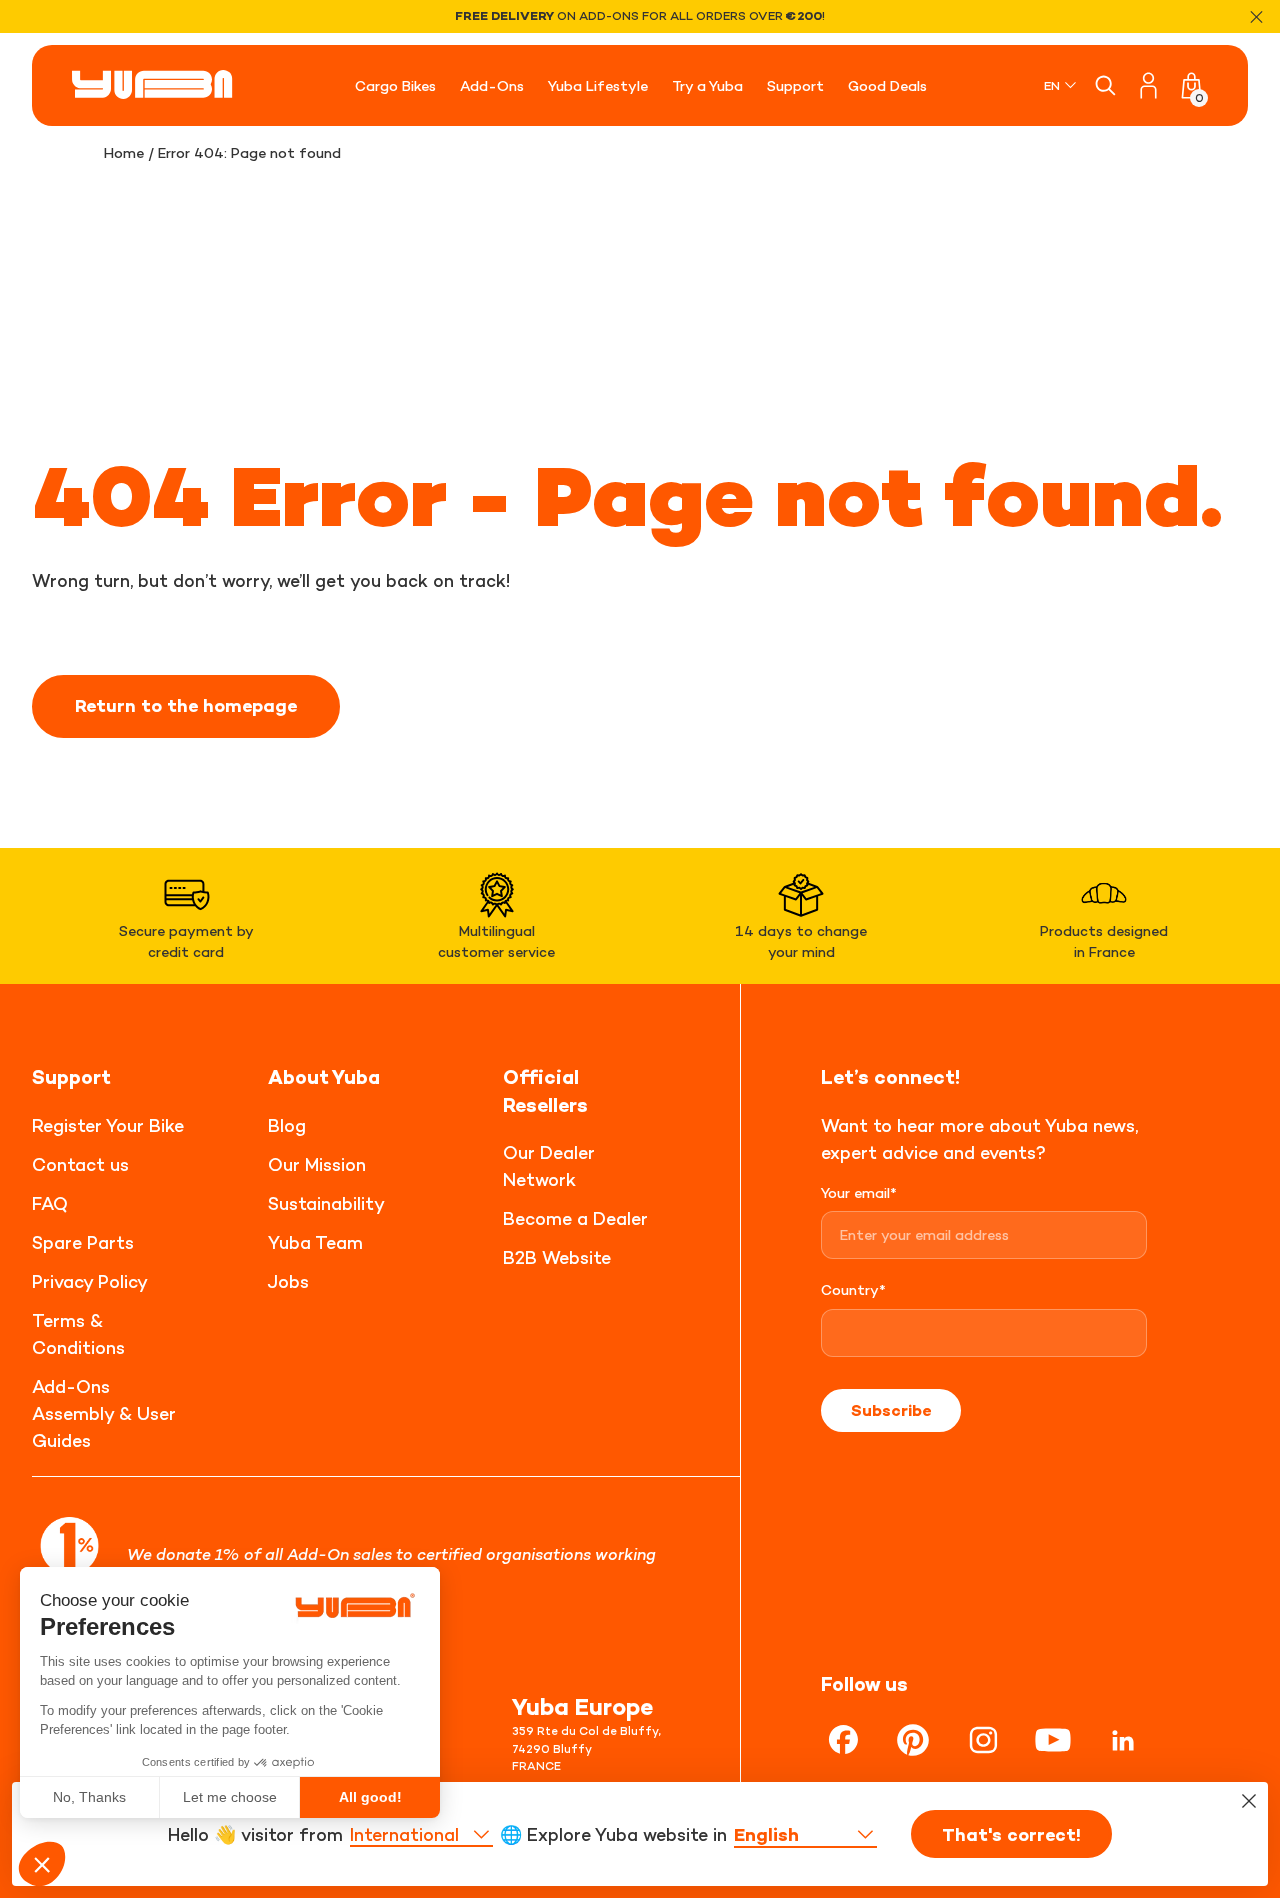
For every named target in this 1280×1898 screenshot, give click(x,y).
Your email (859, 1192)
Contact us (80, 1164)
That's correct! (1011, 1835)
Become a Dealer (575, 1218)
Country (853, 1289)
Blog (287, 1125)
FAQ (50, 1203)
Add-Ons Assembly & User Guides (104, 1413)
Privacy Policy (90, 1281)
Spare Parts (83, 1242)
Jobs (288, 1281)
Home (124, 152)
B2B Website (557, 1257)
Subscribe (891, 1410)
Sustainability (326, 1203)
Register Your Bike (108, 1125)
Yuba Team (315, 1242)
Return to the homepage (186, 706)
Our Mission (317, 1164)
